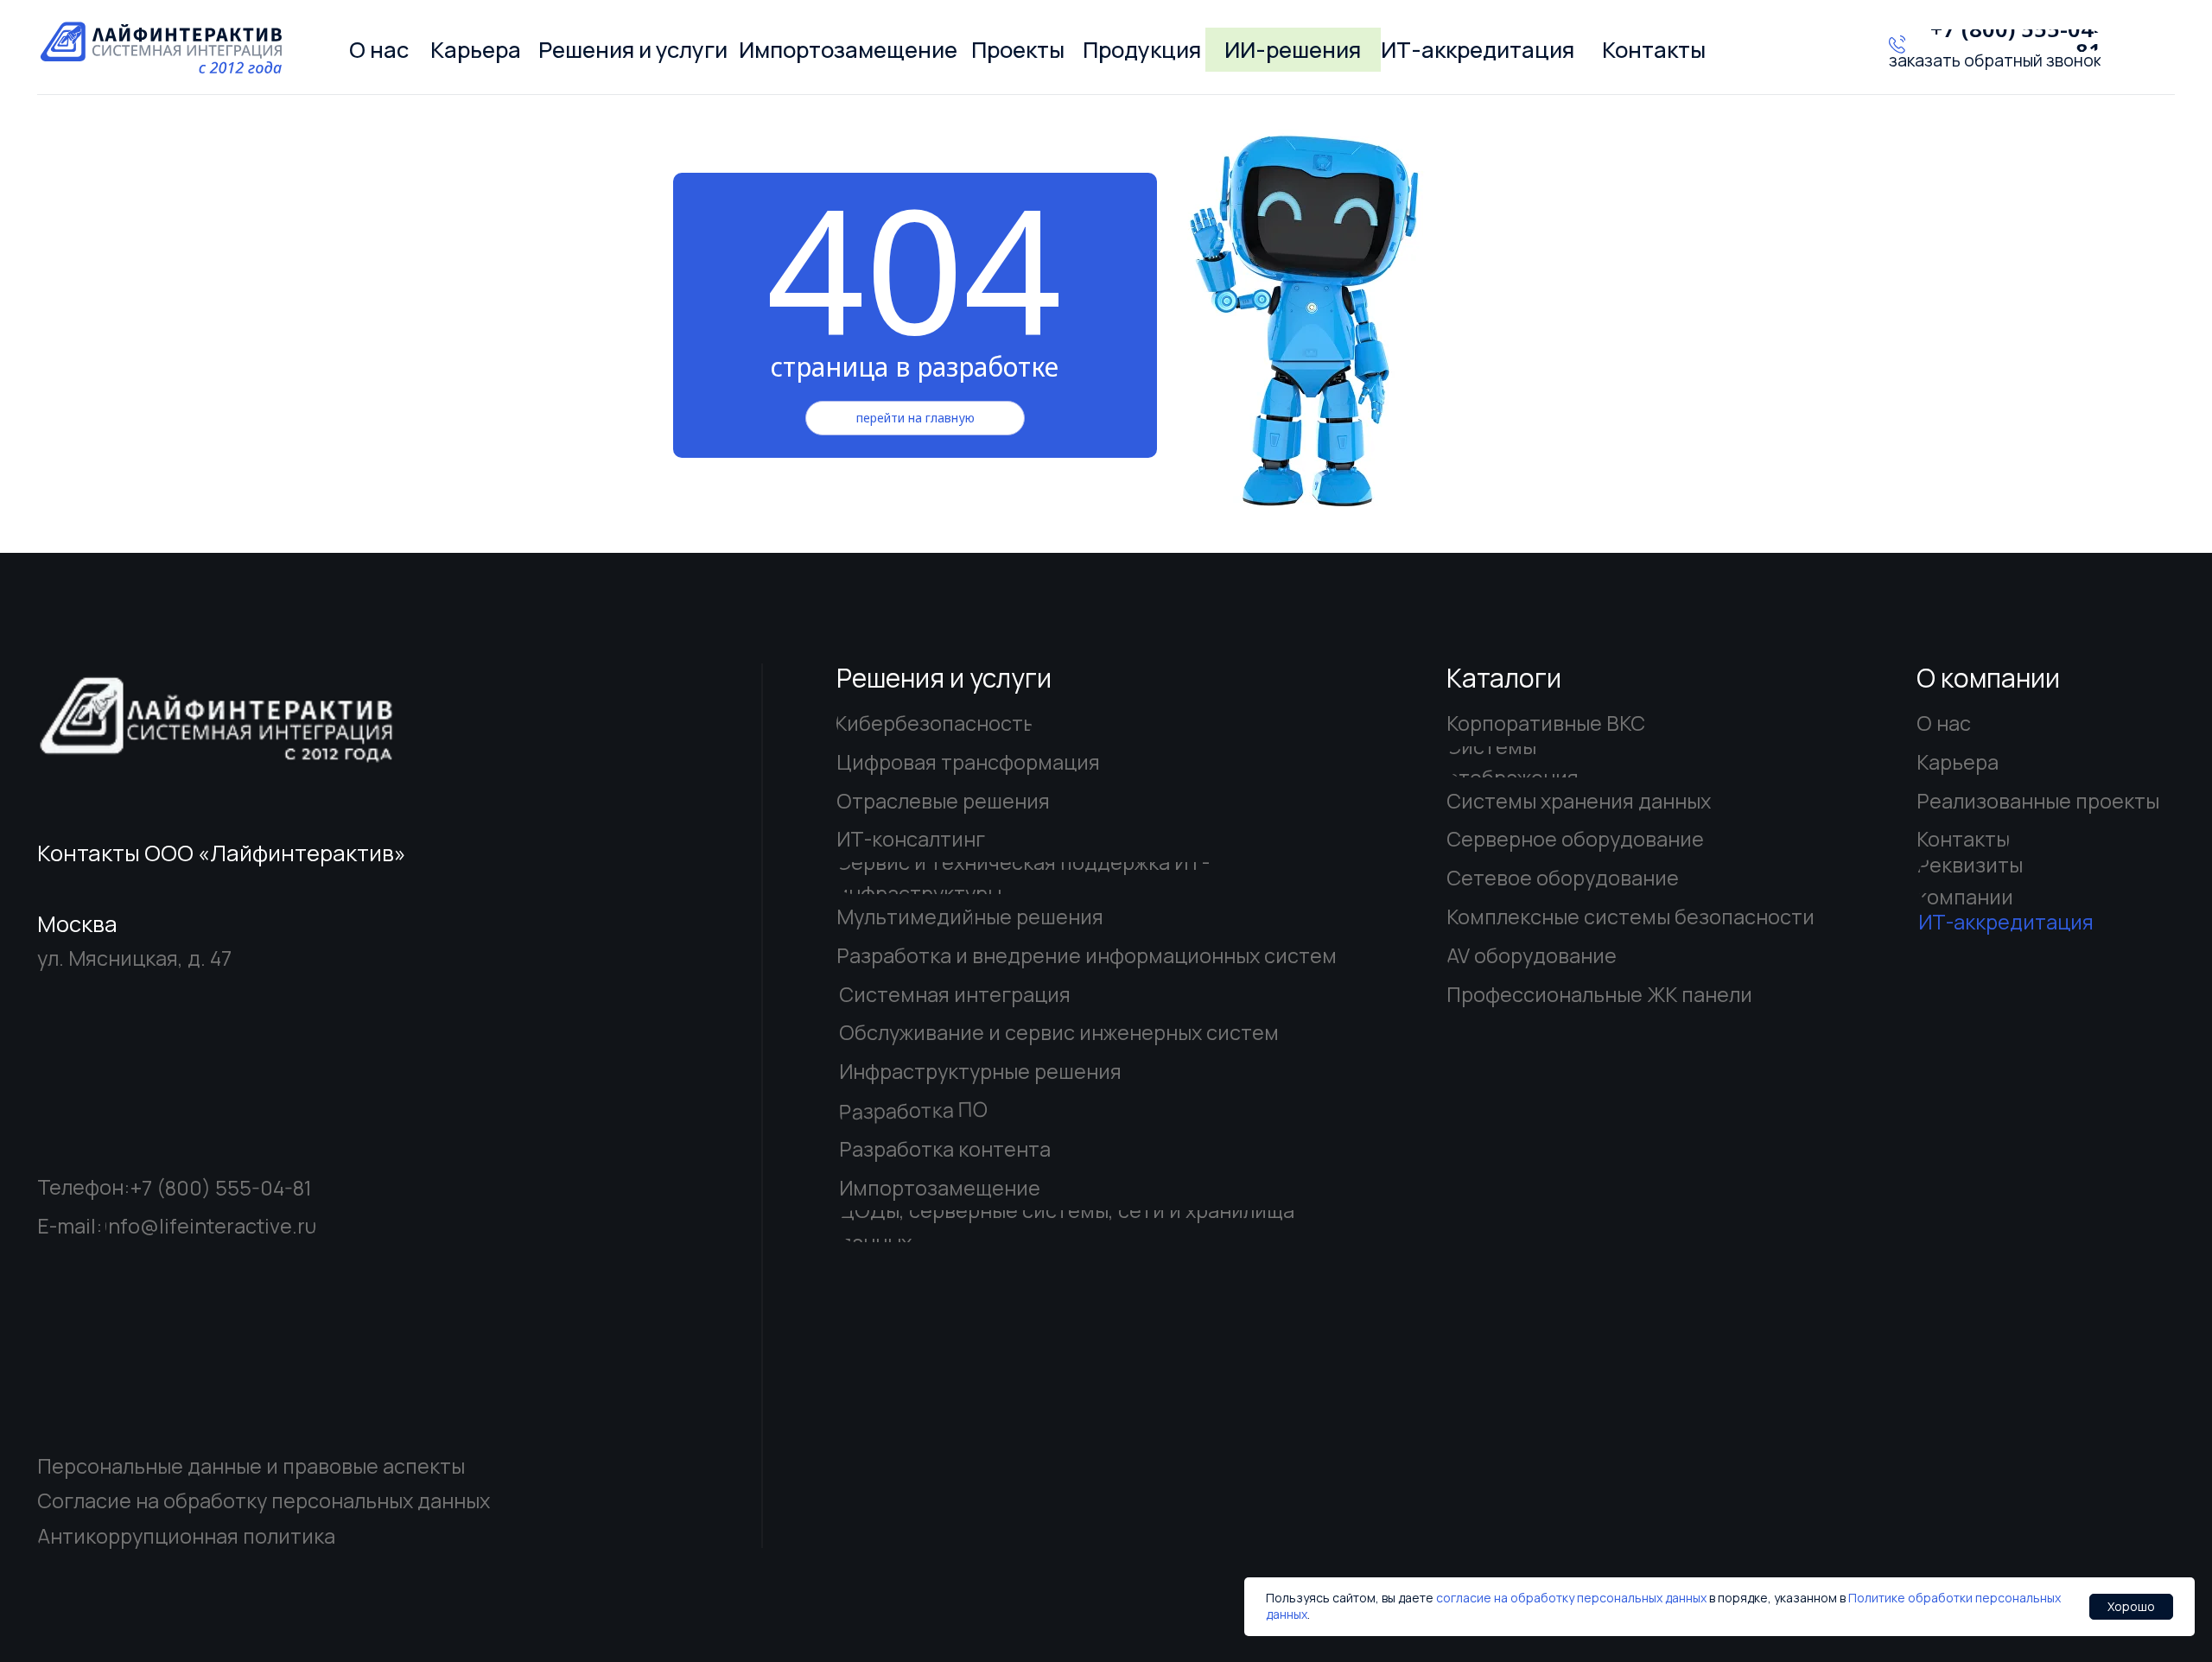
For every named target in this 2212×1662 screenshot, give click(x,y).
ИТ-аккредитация (2006, 922)
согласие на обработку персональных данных (1571, 1598)
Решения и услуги (944, 678)
